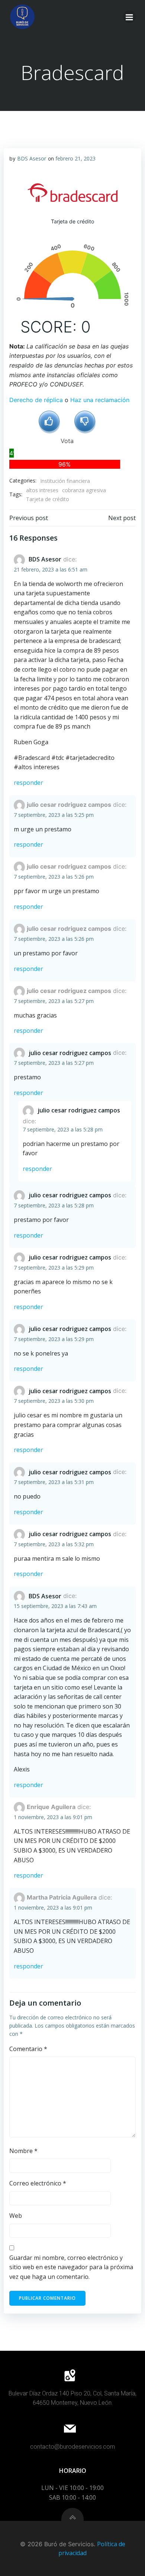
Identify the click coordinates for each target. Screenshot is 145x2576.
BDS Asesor (32, 158)
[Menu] (129, 17)
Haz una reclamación (100, 400)
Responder (28, 783)
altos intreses (42, 490)
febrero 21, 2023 (75, 158)
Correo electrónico (38, 2183)
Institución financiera (65, 481)
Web (16, 2216)
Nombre (23, 2151)
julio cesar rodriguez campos (70, 1053)
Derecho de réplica (36, 400)
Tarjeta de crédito (48, 499)
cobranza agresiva (84, 490)
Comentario (28, 2049)
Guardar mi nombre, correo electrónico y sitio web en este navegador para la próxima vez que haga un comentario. (71, 2267)
